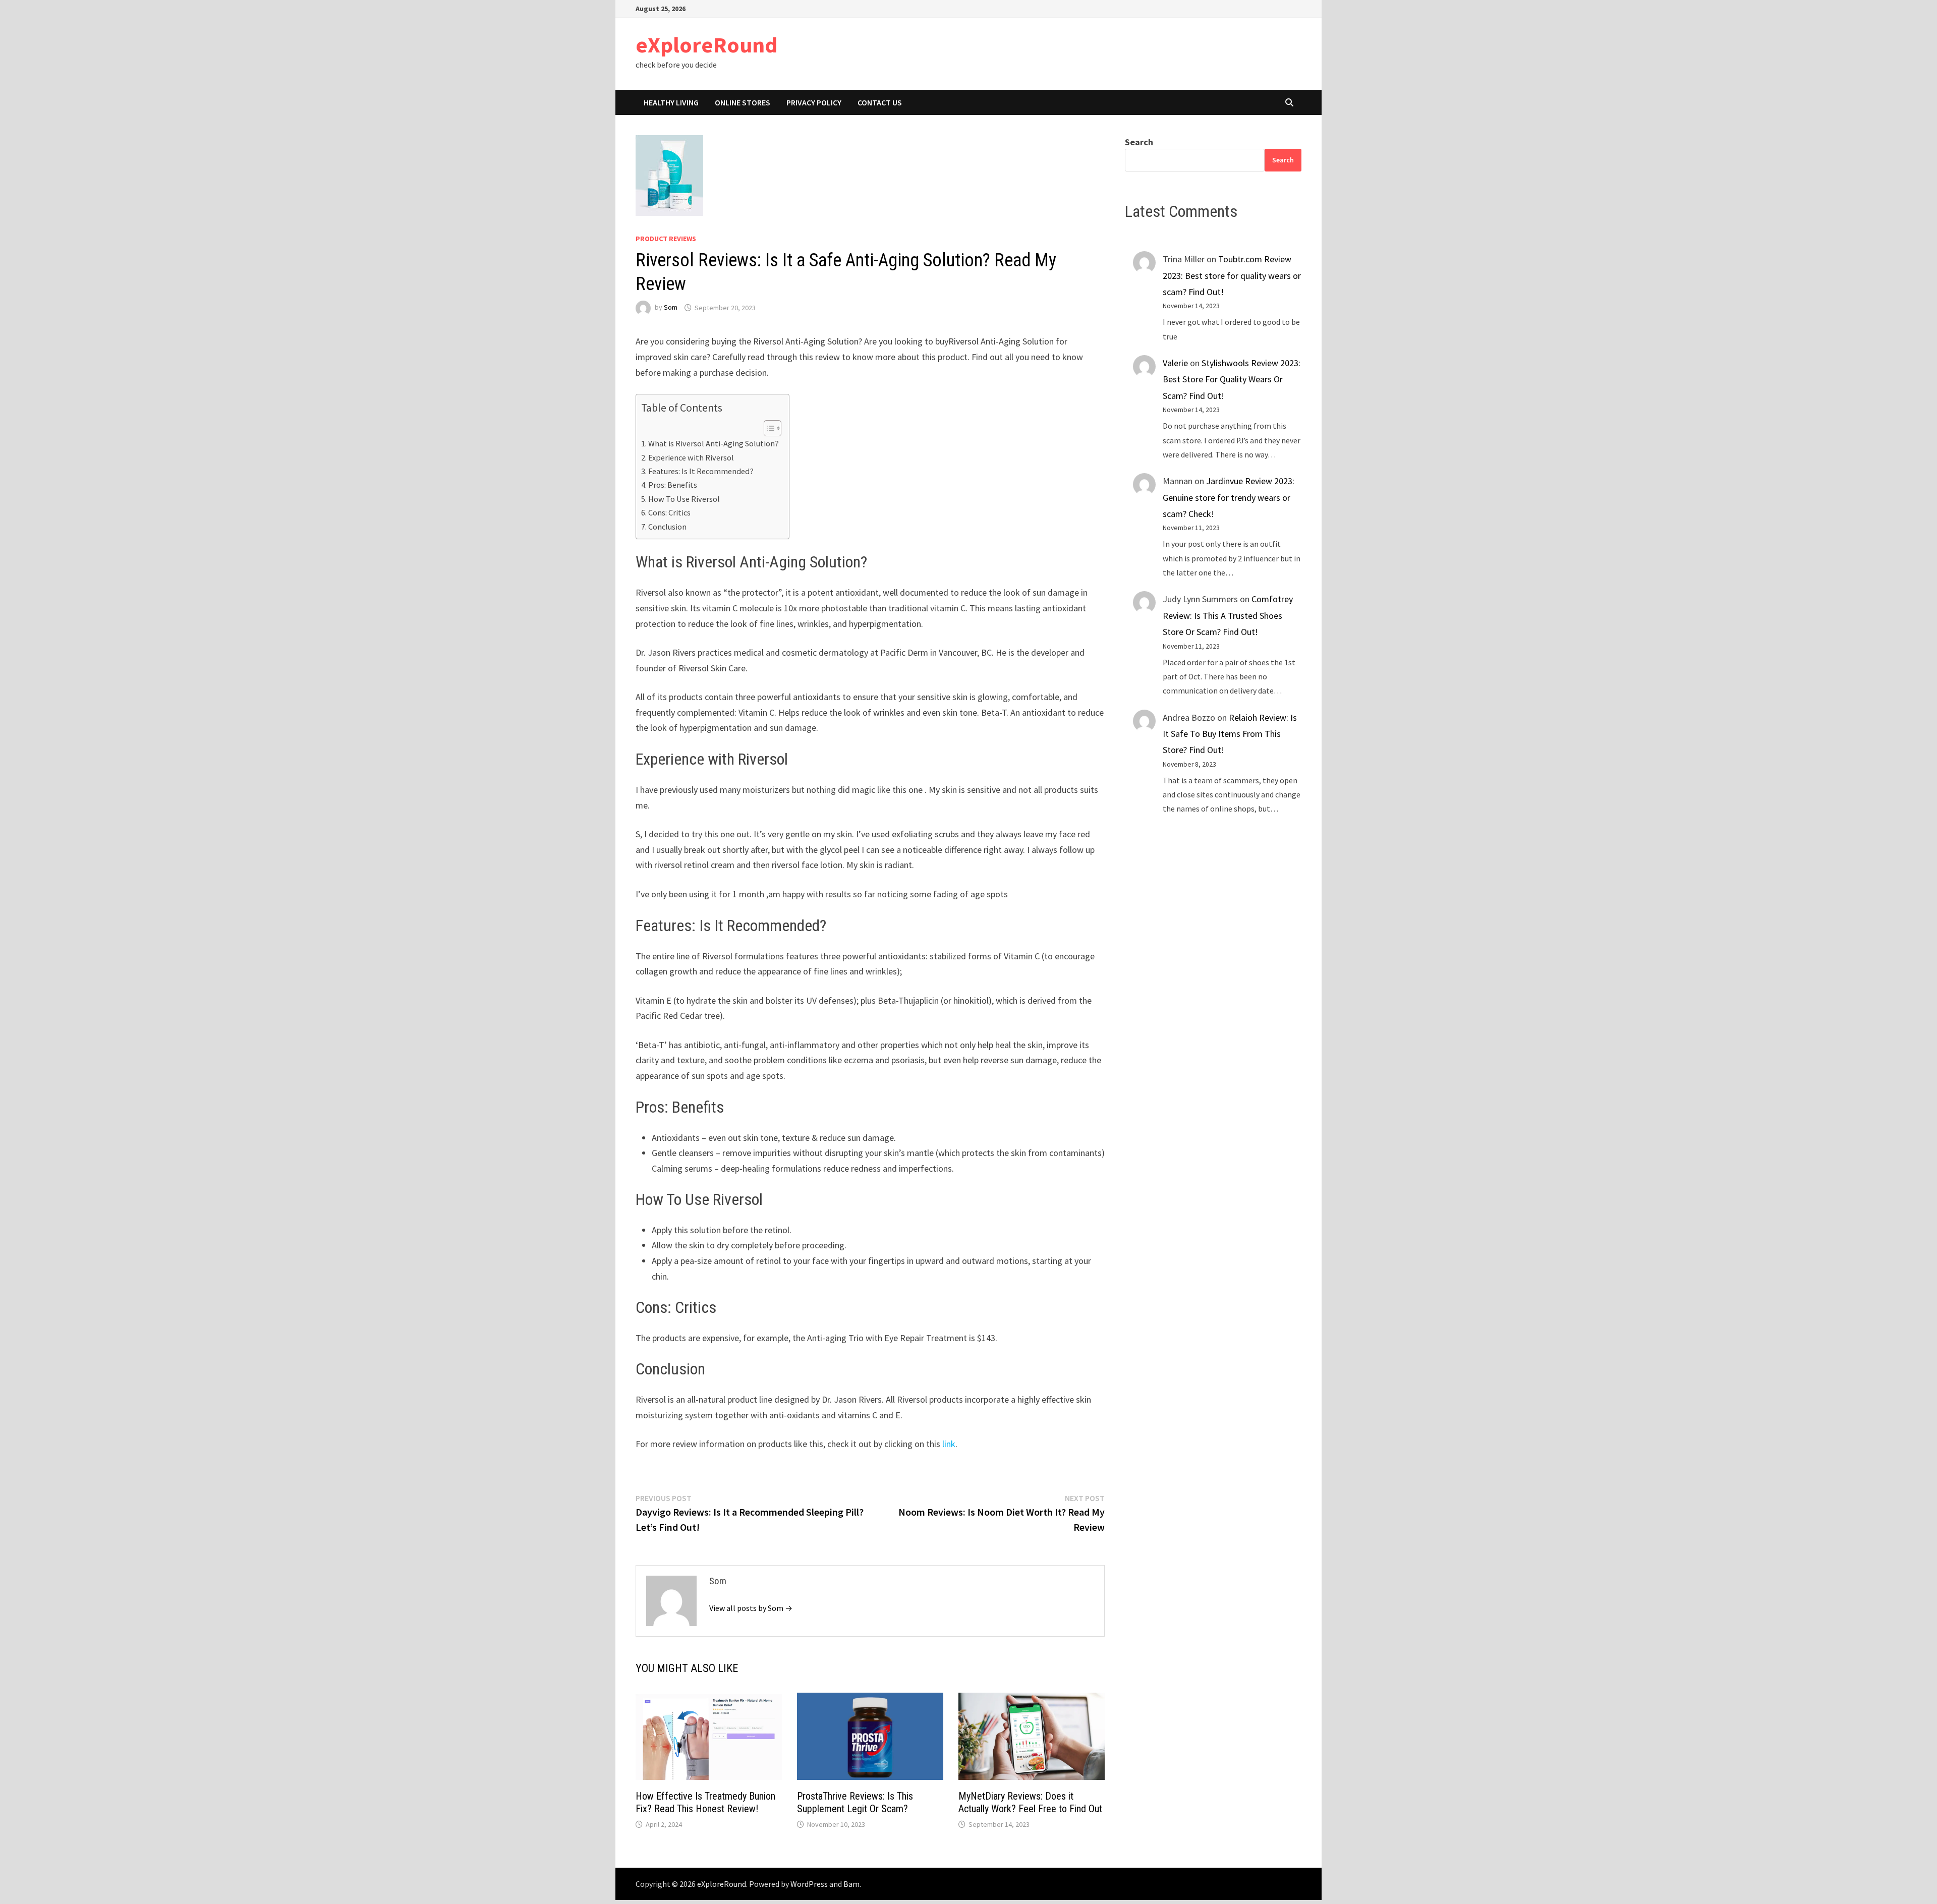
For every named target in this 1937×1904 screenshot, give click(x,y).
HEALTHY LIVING (671, 102)
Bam (851, 1884)
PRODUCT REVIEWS (666, 239)
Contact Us (880, 102)
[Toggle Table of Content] (767, 428)
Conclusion (667, 527)
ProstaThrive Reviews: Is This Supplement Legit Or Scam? (855, 1802)
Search (1139, 142)
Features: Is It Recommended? (701, 471)
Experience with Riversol (691, 457)
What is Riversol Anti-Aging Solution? (714, 443)
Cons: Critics (669, 512)
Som (671, 308)
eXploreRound (706, 45)
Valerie (1175, 363)
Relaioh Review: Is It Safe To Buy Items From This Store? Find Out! (1230, 734)
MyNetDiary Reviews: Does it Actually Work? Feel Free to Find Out (1030, 1802)
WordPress (809, 1884)
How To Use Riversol (684, 499)
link (949, 1444)
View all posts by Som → (751, 1608)
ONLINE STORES (743, 102)
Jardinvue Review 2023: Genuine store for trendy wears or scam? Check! (1229, 497)
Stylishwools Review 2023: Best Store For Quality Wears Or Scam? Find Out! (1232, 379)
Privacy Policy (814, 102)
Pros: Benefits (673, 485)
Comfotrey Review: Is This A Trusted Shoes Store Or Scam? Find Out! (1228, 615)
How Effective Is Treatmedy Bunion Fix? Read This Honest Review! (705, 1802)
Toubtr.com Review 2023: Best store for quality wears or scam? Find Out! (1232, 275)
